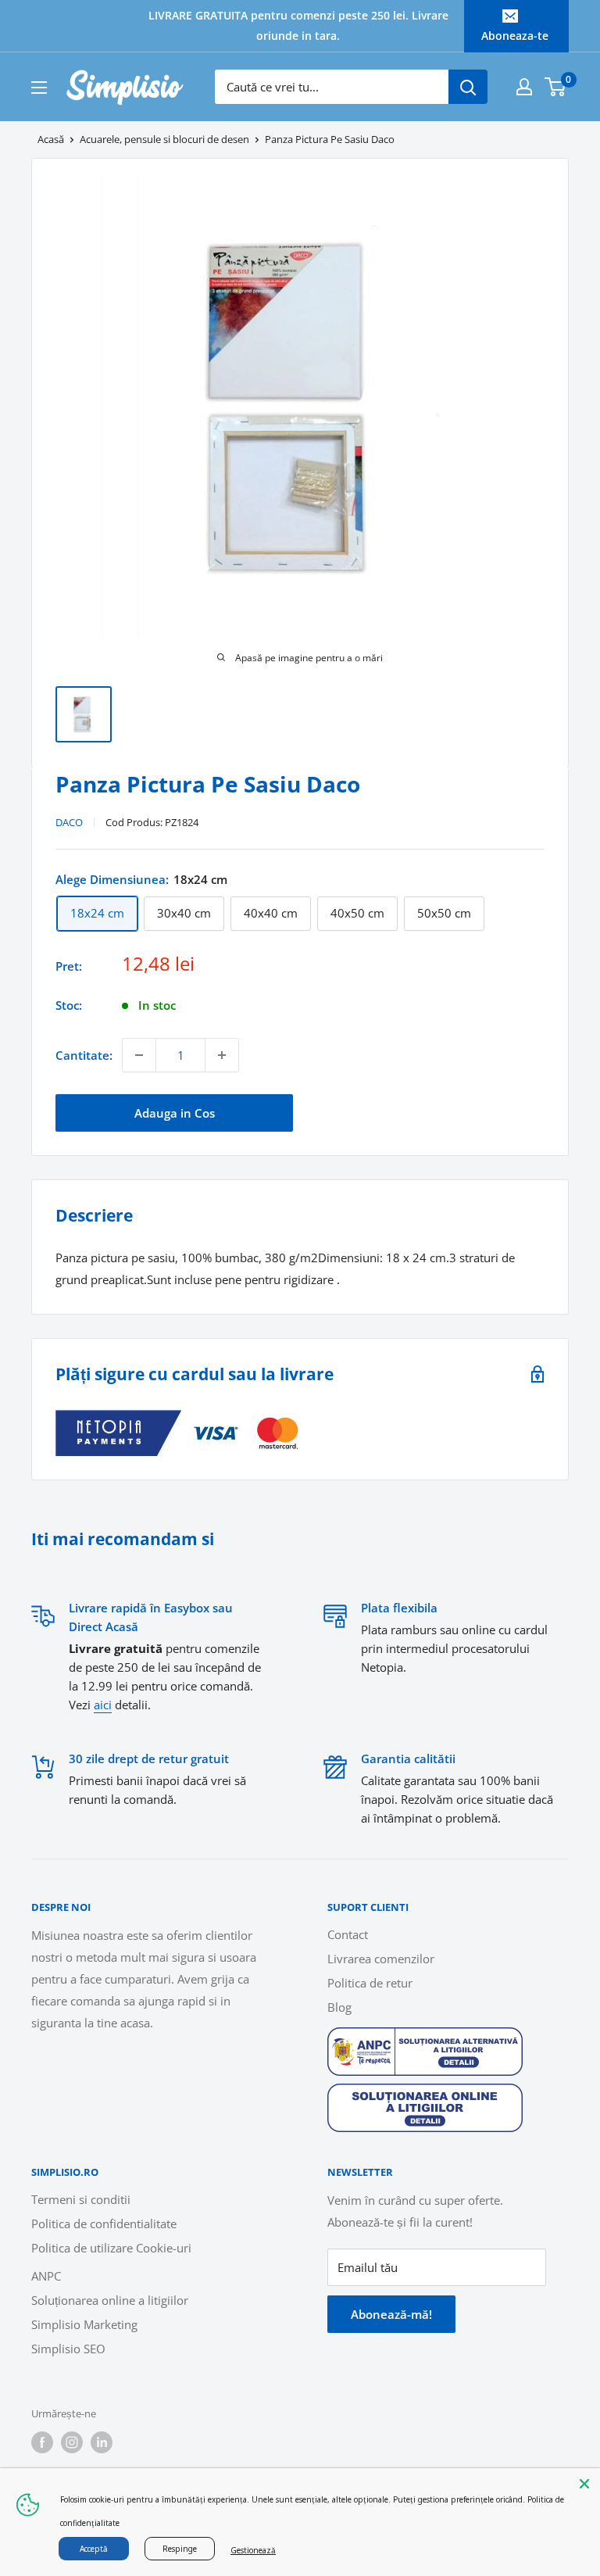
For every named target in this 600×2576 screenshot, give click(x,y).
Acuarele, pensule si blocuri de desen (164, 139)
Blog (339, 2007)
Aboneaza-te (515, 36)
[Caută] (468, 87)
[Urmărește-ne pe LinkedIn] (102, 2442)
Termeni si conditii (81, 2199)
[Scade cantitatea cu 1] (139, 1055)
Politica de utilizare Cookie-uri (111, 2248)
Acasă (51, 139)
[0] (556, 87)
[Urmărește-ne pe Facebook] (42, 2442)
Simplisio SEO (68, 2349)
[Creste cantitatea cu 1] (222, 1055)
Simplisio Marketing (84, 2324)
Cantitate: (84, 1055)
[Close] (584, 2484)
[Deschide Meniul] (39, 88)
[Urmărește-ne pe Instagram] (72, 2442)
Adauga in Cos (175, 1113)
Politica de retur (370, 1983)
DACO (69, 822)
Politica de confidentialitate (104, 2224)
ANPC (46, 2276)
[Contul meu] (524, 87)
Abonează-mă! (391, 2314)
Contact (348, 1934)
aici (103, 1705)
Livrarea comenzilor (381, 1959)
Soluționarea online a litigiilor (110, 2300)
